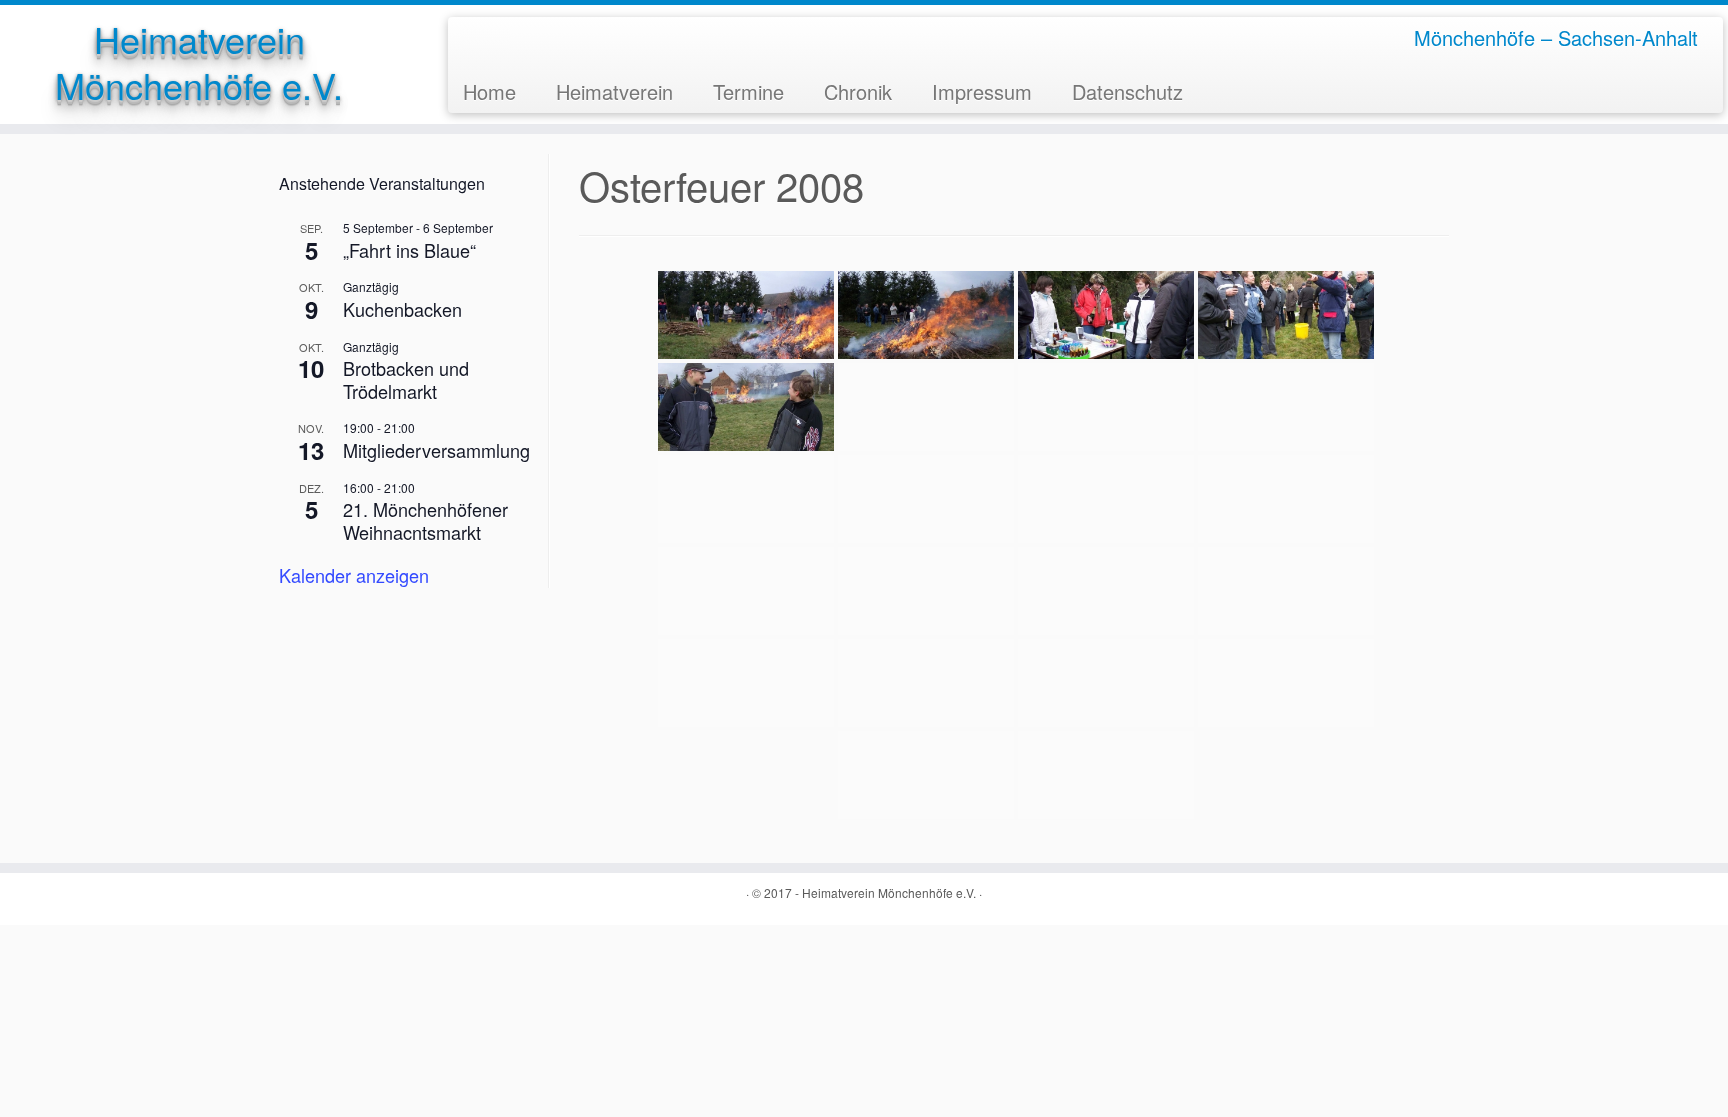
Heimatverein (614, 91)
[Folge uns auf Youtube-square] (506, 37)
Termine (748, 91)
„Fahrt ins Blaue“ (409, 250)
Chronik (858, 91)
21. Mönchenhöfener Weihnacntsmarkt (425, 520)
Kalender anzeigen (354, 575)
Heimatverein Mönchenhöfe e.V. (199, 62)
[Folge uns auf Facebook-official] (477, 37)
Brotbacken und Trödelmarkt (406, 379)
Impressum (982, 91)
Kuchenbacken (402, 309)
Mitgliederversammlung (436, 450)
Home (489, 91)
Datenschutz (1127, 91)
